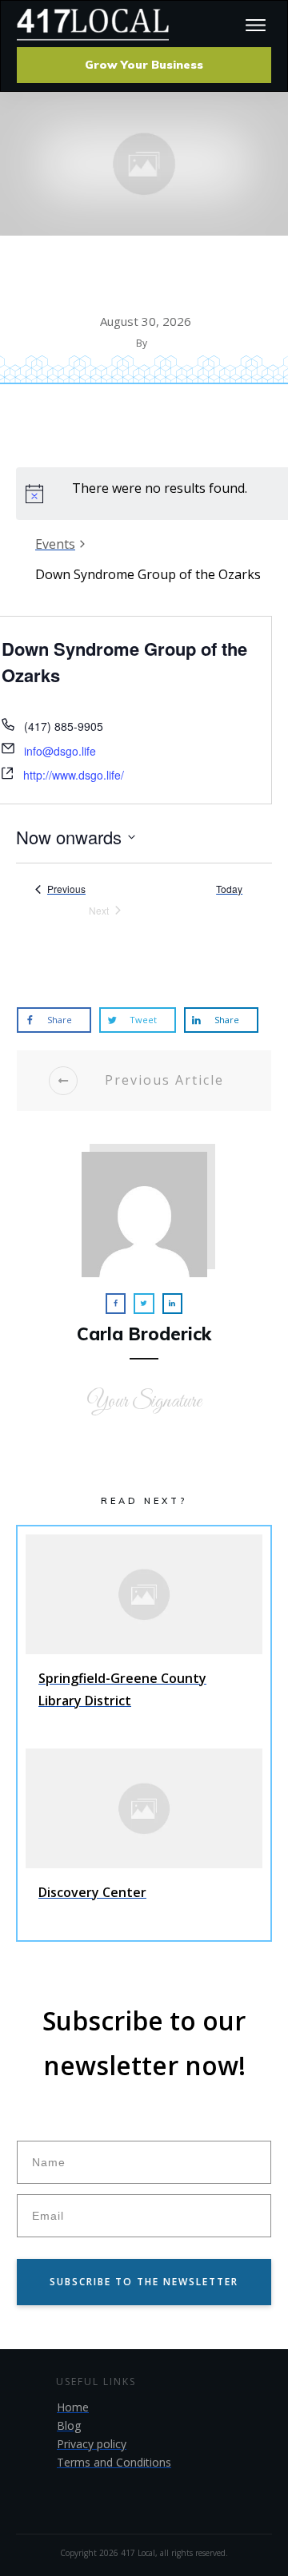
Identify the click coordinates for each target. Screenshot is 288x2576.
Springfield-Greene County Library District (144, 1637)
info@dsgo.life (60, 751)
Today (229, 889)
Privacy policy (92, 2444)
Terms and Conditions (114, 2462)
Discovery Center (144, 1840)
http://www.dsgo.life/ (74, 775)
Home (73, 2407)
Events (55, 544)
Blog (69, 2425)
